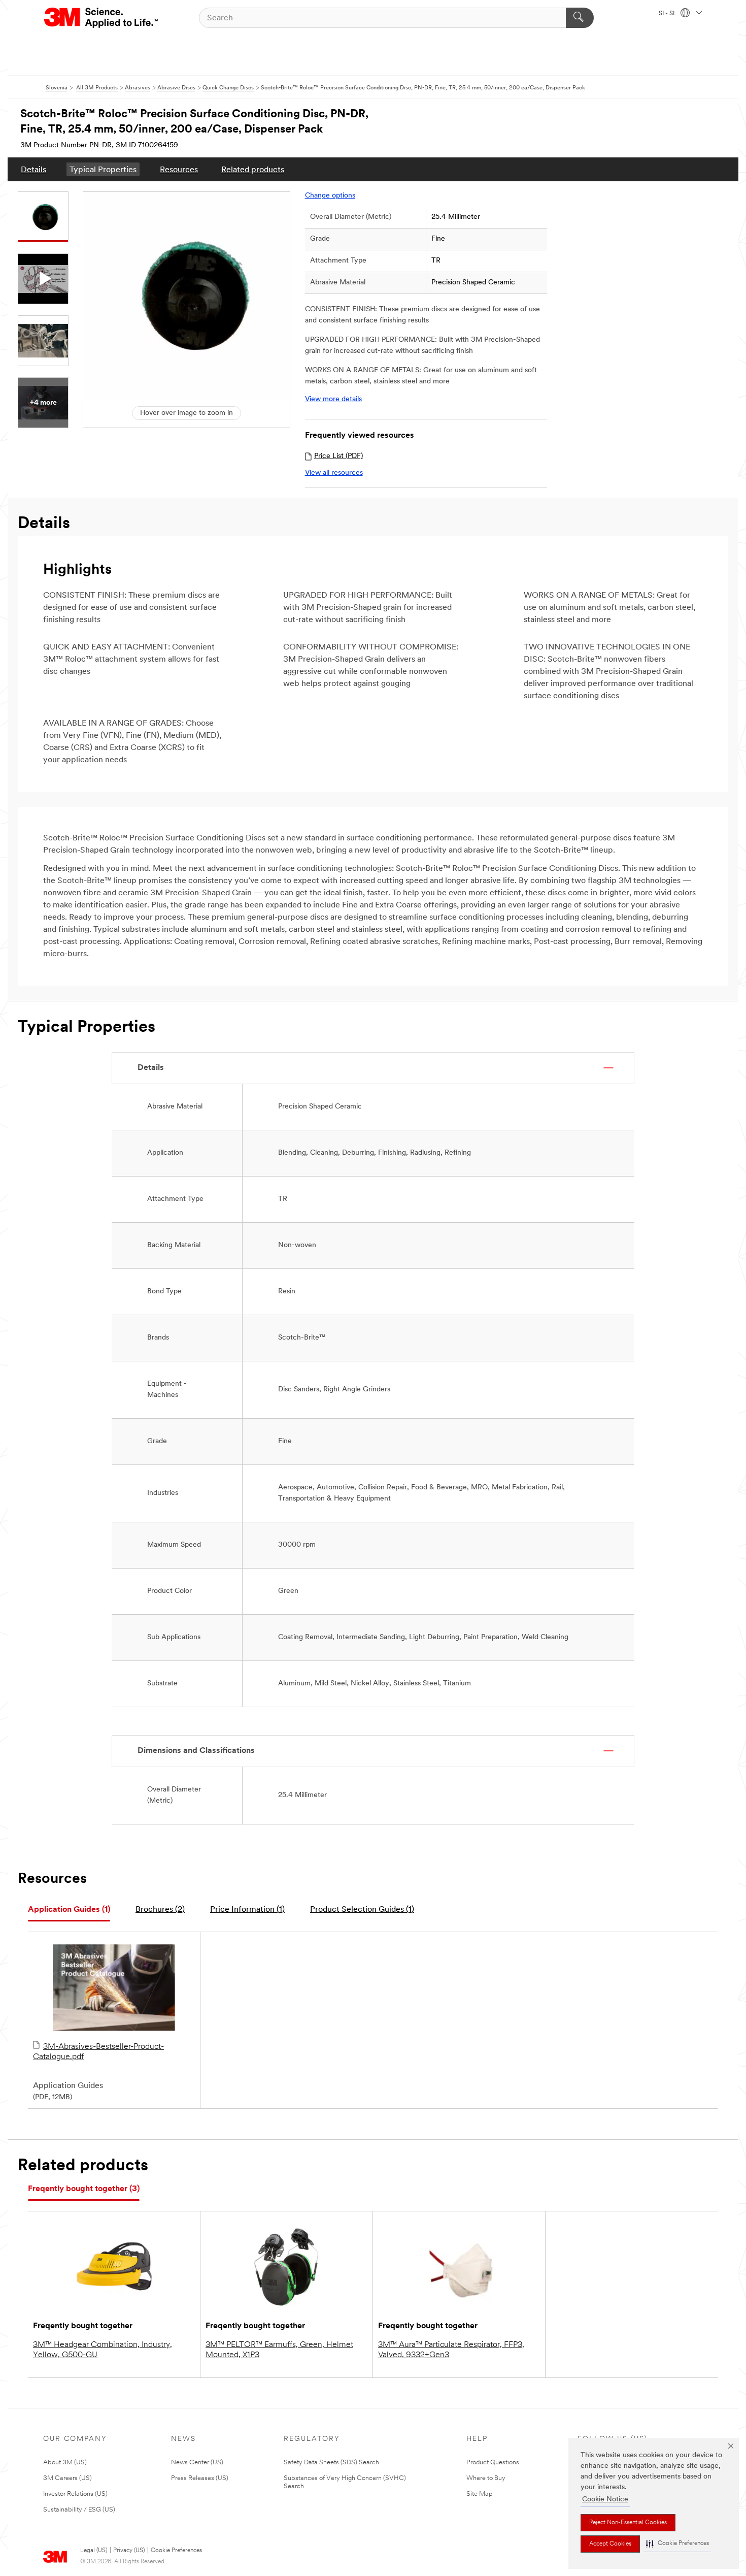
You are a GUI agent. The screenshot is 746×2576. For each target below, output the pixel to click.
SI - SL (668, 14)
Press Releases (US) (200, 2478)
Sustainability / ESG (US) (79, 2510)
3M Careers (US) (67, 2478)
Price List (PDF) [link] (338, 456)
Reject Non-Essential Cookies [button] (628, 2523)
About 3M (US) (65, 2463)
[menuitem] (33, 169)
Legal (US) (94, 2551)
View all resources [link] (334, 473)
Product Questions (493, 2463)
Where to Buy (486, 2478)
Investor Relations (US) (75, 2494)
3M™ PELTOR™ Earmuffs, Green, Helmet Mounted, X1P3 (279, 2350)
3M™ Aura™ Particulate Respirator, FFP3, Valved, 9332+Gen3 (451, 2350)
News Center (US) (197, 2463)
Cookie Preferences (176, 2551)
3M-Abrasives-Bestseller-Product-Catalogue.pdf (98, 2052)
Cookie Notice (605, 2500)
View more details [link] (333, 399)
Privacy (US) (129, 2551)
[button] (677, 2544)
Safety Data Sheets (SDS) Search (331, 2463)
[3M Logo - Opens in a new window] (102, 18)
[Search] (580, 18)
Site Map (480, 2494)
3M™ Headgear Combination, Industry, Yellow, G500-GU (103, 2350)
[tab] (69, 1910)
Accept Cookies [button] (610, 2544)
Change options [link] (330, 196)
